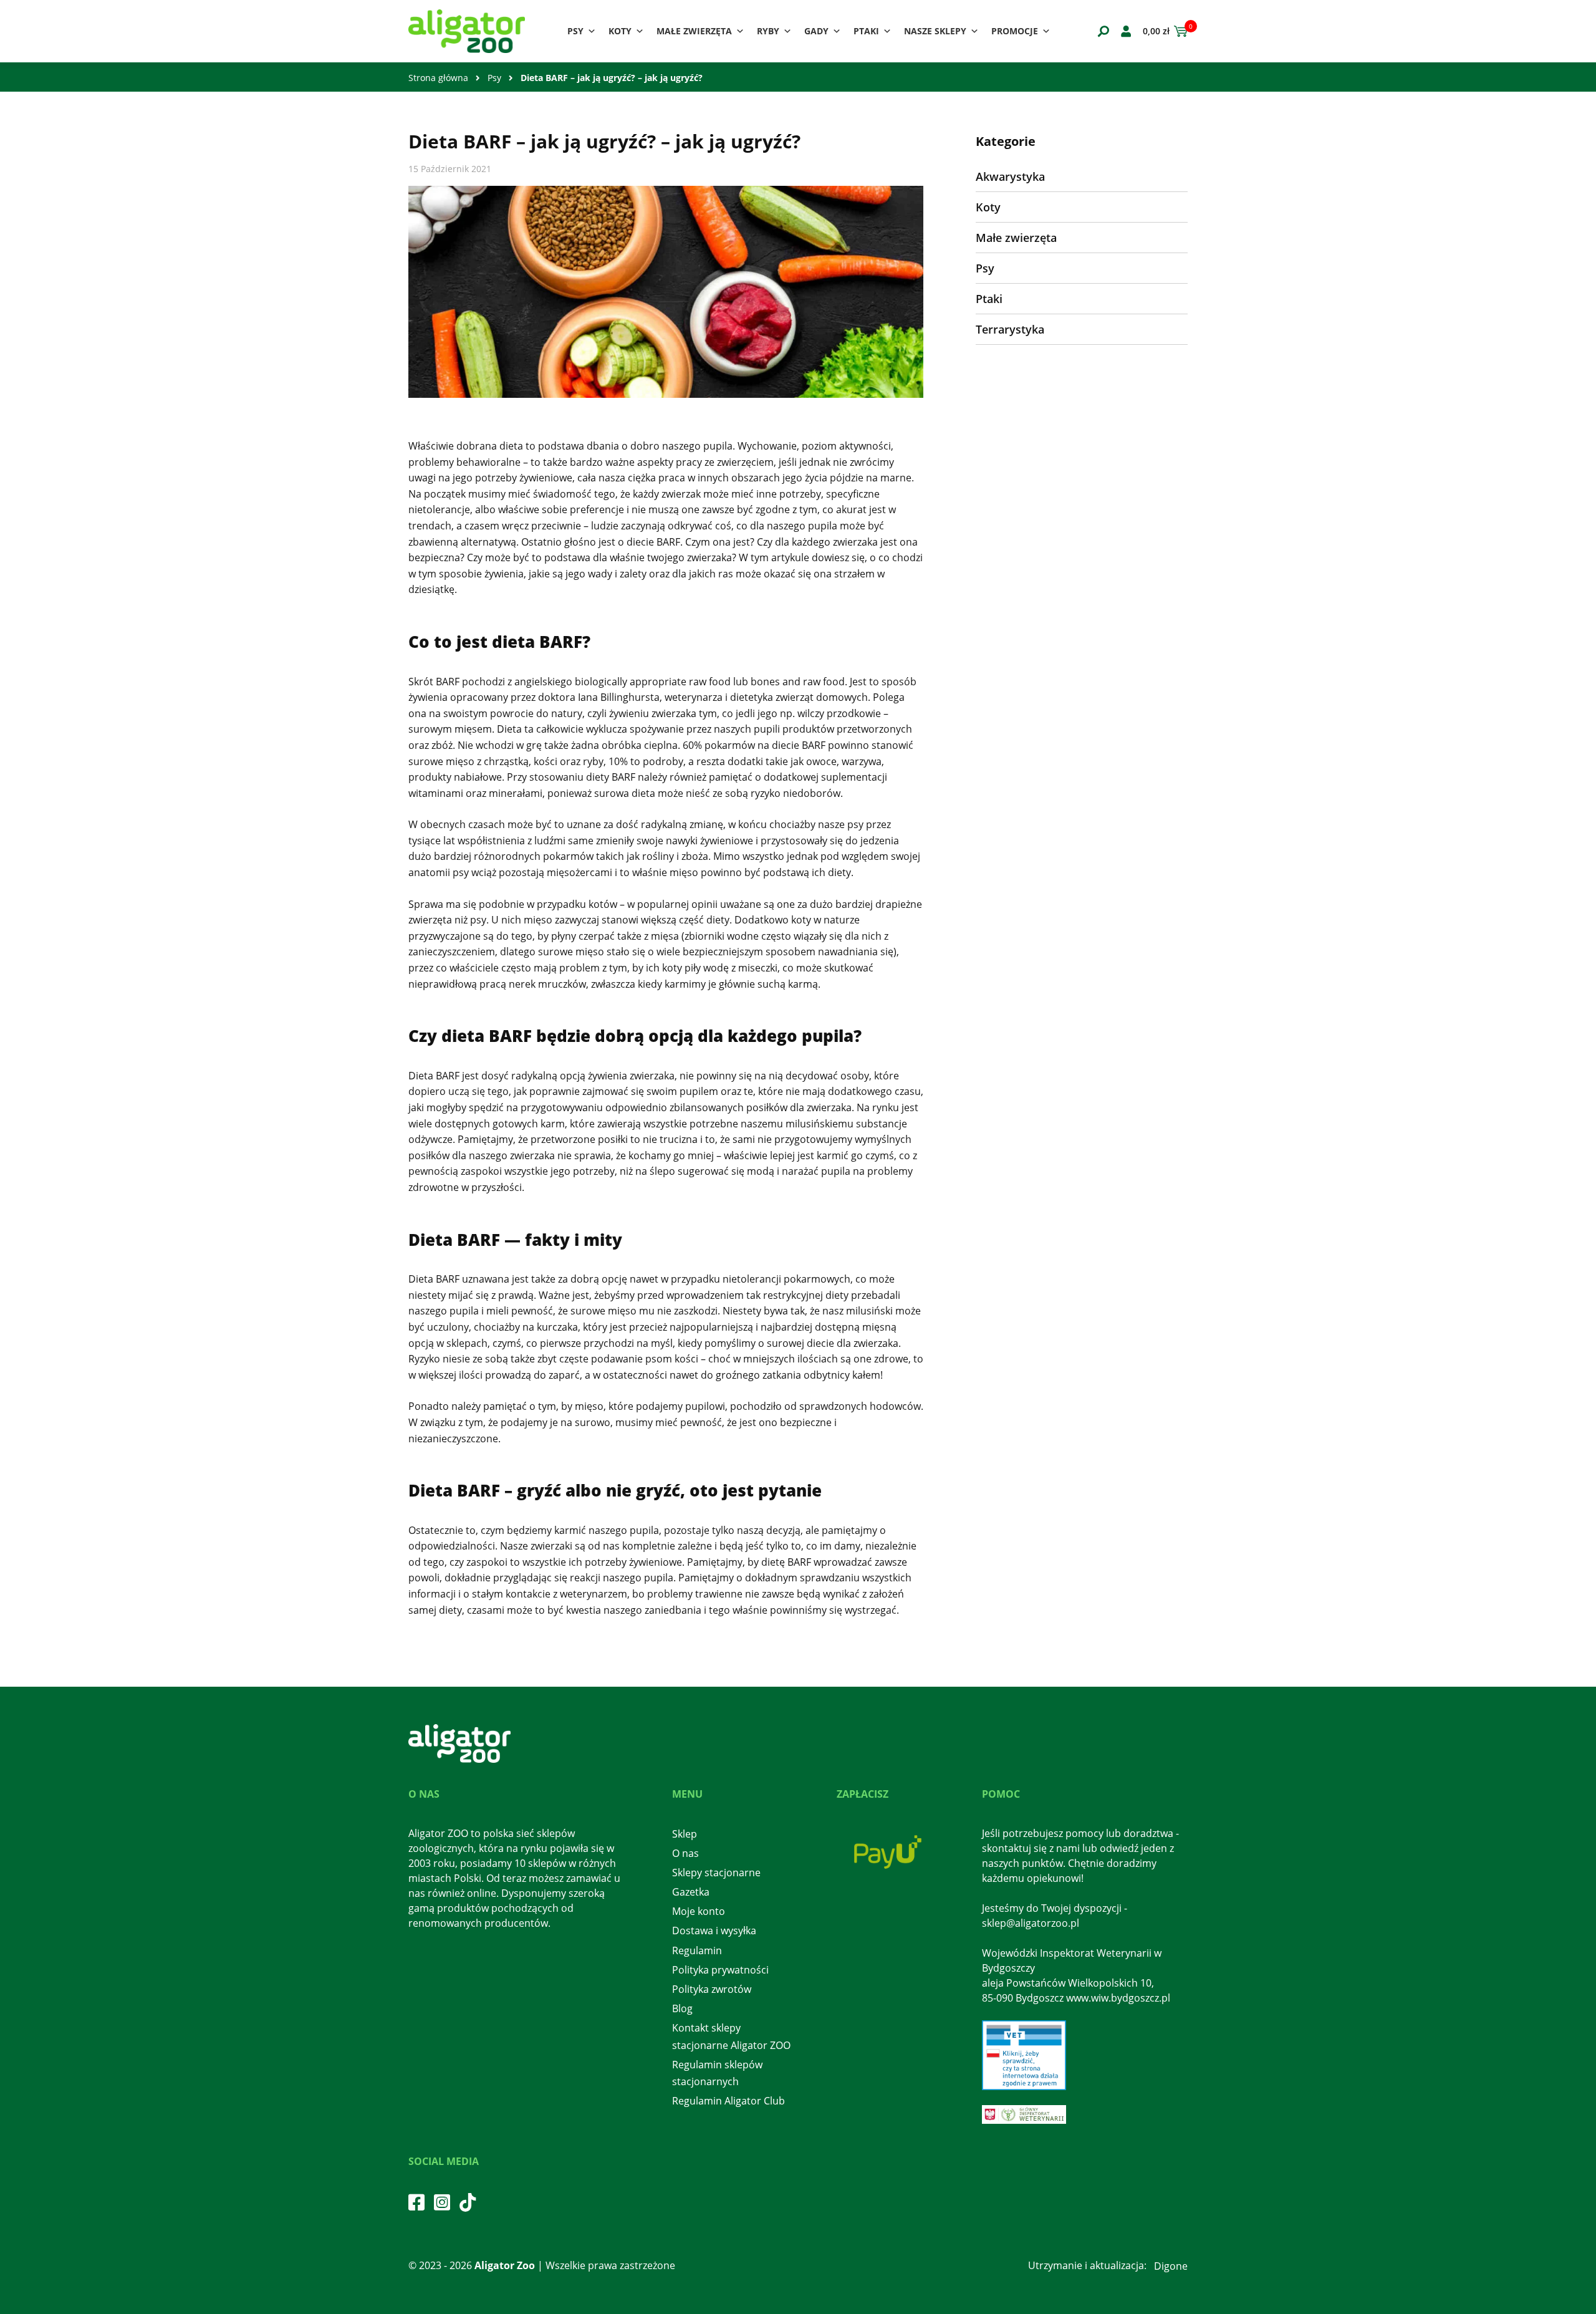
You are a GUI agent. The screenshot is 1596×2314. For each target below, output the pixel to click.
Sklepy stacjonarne (716, 1873)
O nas (685, 1853)
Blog (682, 2008)
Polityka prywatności (720, 1970)
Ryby (768, 31)
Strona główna (438, 78)
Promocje (1015, 31)
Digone (1171, 2266)
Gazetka (691, 1892)
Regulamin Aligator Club (728, 2101)
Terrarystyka (1010, 329)
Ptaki (866, 31)
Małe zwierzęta (694, 31)
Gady (816, 31)
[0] (1179, 31)
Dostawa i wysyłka (714, 1931)
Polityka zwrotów (712, 1989)
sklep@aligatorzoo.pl (1031, 1923)
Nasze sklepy (935, 31)
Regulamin (697, 1950)
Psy (575, 31)
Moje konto (699, 1911)
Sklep (685, 1834)
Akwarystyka (1010, 176)
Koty (620, 31)
